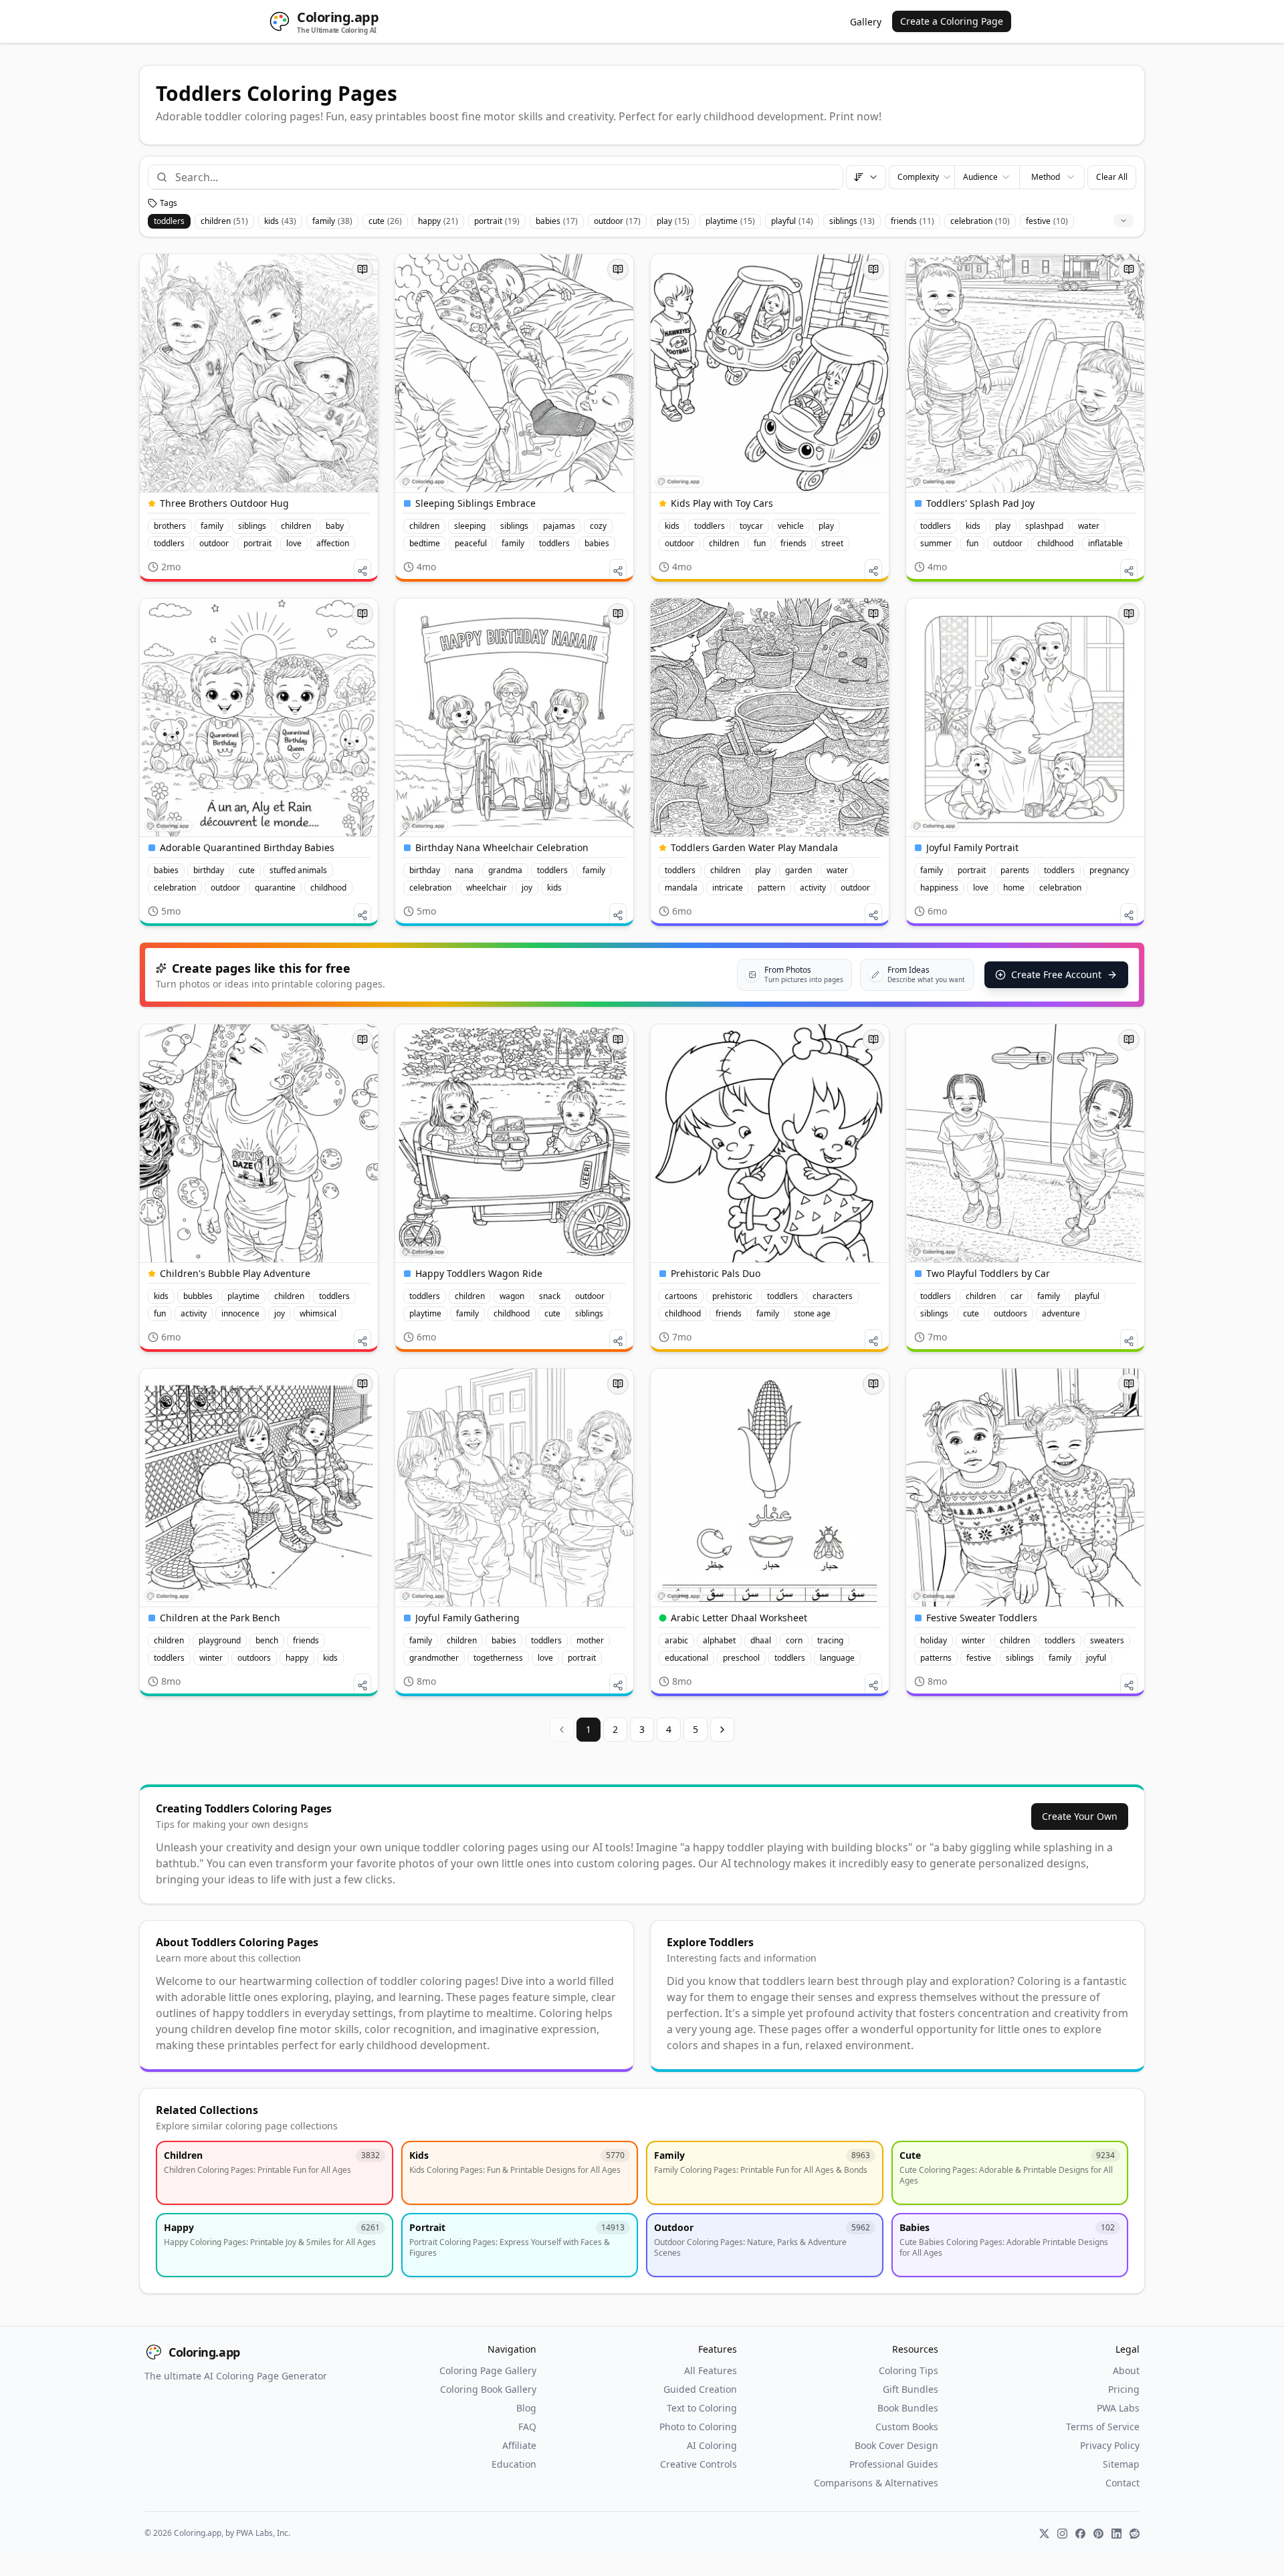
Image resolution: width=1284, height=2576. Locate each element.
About (1126, 2370)
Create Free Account (1056, 974)
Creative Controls (699, 2464)
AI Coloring (712, 2445)
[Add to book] (362, 269)
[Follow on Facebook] (1080, 2534)
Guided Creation (700, 2389)
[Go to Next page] (722, 1730)
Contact (1122, 2483)
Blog (526, 2408)
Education (514, 2464)
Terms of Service (1103, 2427)
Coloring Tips (908, 2370)
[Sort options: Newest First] (866, 177)
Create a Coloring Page (952, 21)
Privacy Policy (1110, 2445)
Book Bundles (908, 2408)
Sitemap (1121, 2464)
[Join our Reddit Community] (1135, 2534)
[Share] (362, 571)
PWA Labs (1118, 2408)
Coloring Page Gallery (488, 2370)
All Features (711, 2370)
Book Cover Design (896, 2445)
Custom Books (907, 2427)
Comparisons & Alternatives (876, 2483)
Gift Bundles (911, 2389)
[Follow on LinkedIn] (1116, 2534)
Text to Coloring (702, 2408)
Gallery (866, 22)
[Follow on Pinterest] (1098, 2534)
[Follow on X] (1044, 2534)
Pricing (1124, 2389)
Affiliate (519, 2445)
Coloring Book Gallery (488, 2389)
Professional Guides (894, 2464)
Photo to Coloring (698, 2427)
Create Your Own (1080, 1816)
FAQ (527, 2427)
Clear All (1112, 177)
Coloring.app (204, 2352)
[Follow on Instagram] (1062, 2534)
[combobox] (504, 177)
